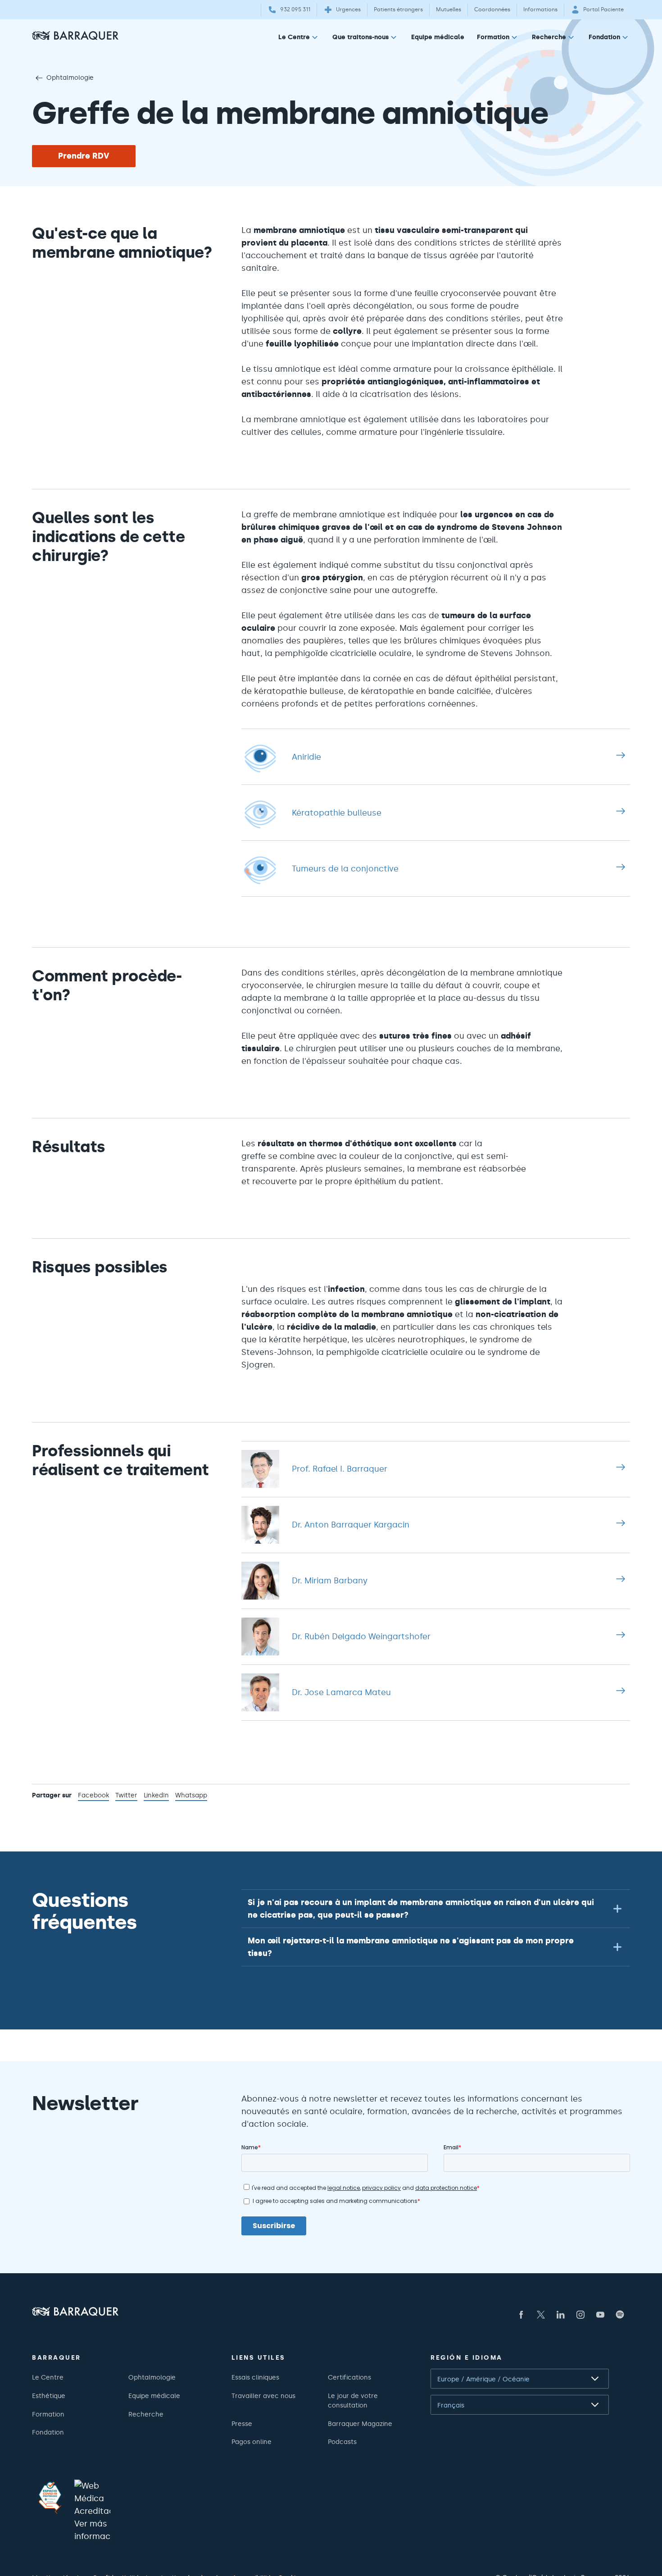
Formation (493, 37)
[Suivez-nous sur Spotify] (620, 2315)
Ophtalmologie (70, 78)
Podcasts (342, 2442)
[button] (436, 1908)
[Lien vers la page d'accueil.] (75, 35)
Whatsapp (191, 1796)
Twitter (126, 1796)
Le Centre (294, 37)
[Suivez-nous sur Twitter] (541, 2315)
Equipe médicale (438, 37)
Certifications (349, 2377)
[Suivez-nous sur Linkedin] (561, 2315)
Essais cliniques (255, 2377)
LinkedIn (156, 1796)
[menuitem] (299, 39)
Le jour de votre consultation (353, 2400)
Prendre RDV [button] (84, 156)
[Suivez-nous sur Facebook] (521, 2315)
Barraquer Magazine (360, 2424)
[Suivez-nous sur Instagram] (580, 2315)
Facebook (93, 1796)
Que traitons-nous (360, 37)
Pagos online (252, 2442)
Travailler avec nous (263, 2396)
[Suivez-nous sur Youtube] (600, 2315)
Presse (242, 2424)
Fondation (604, 37)
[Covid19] (50, 2498)
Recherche (549, 37)
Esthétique (49, 2396)
